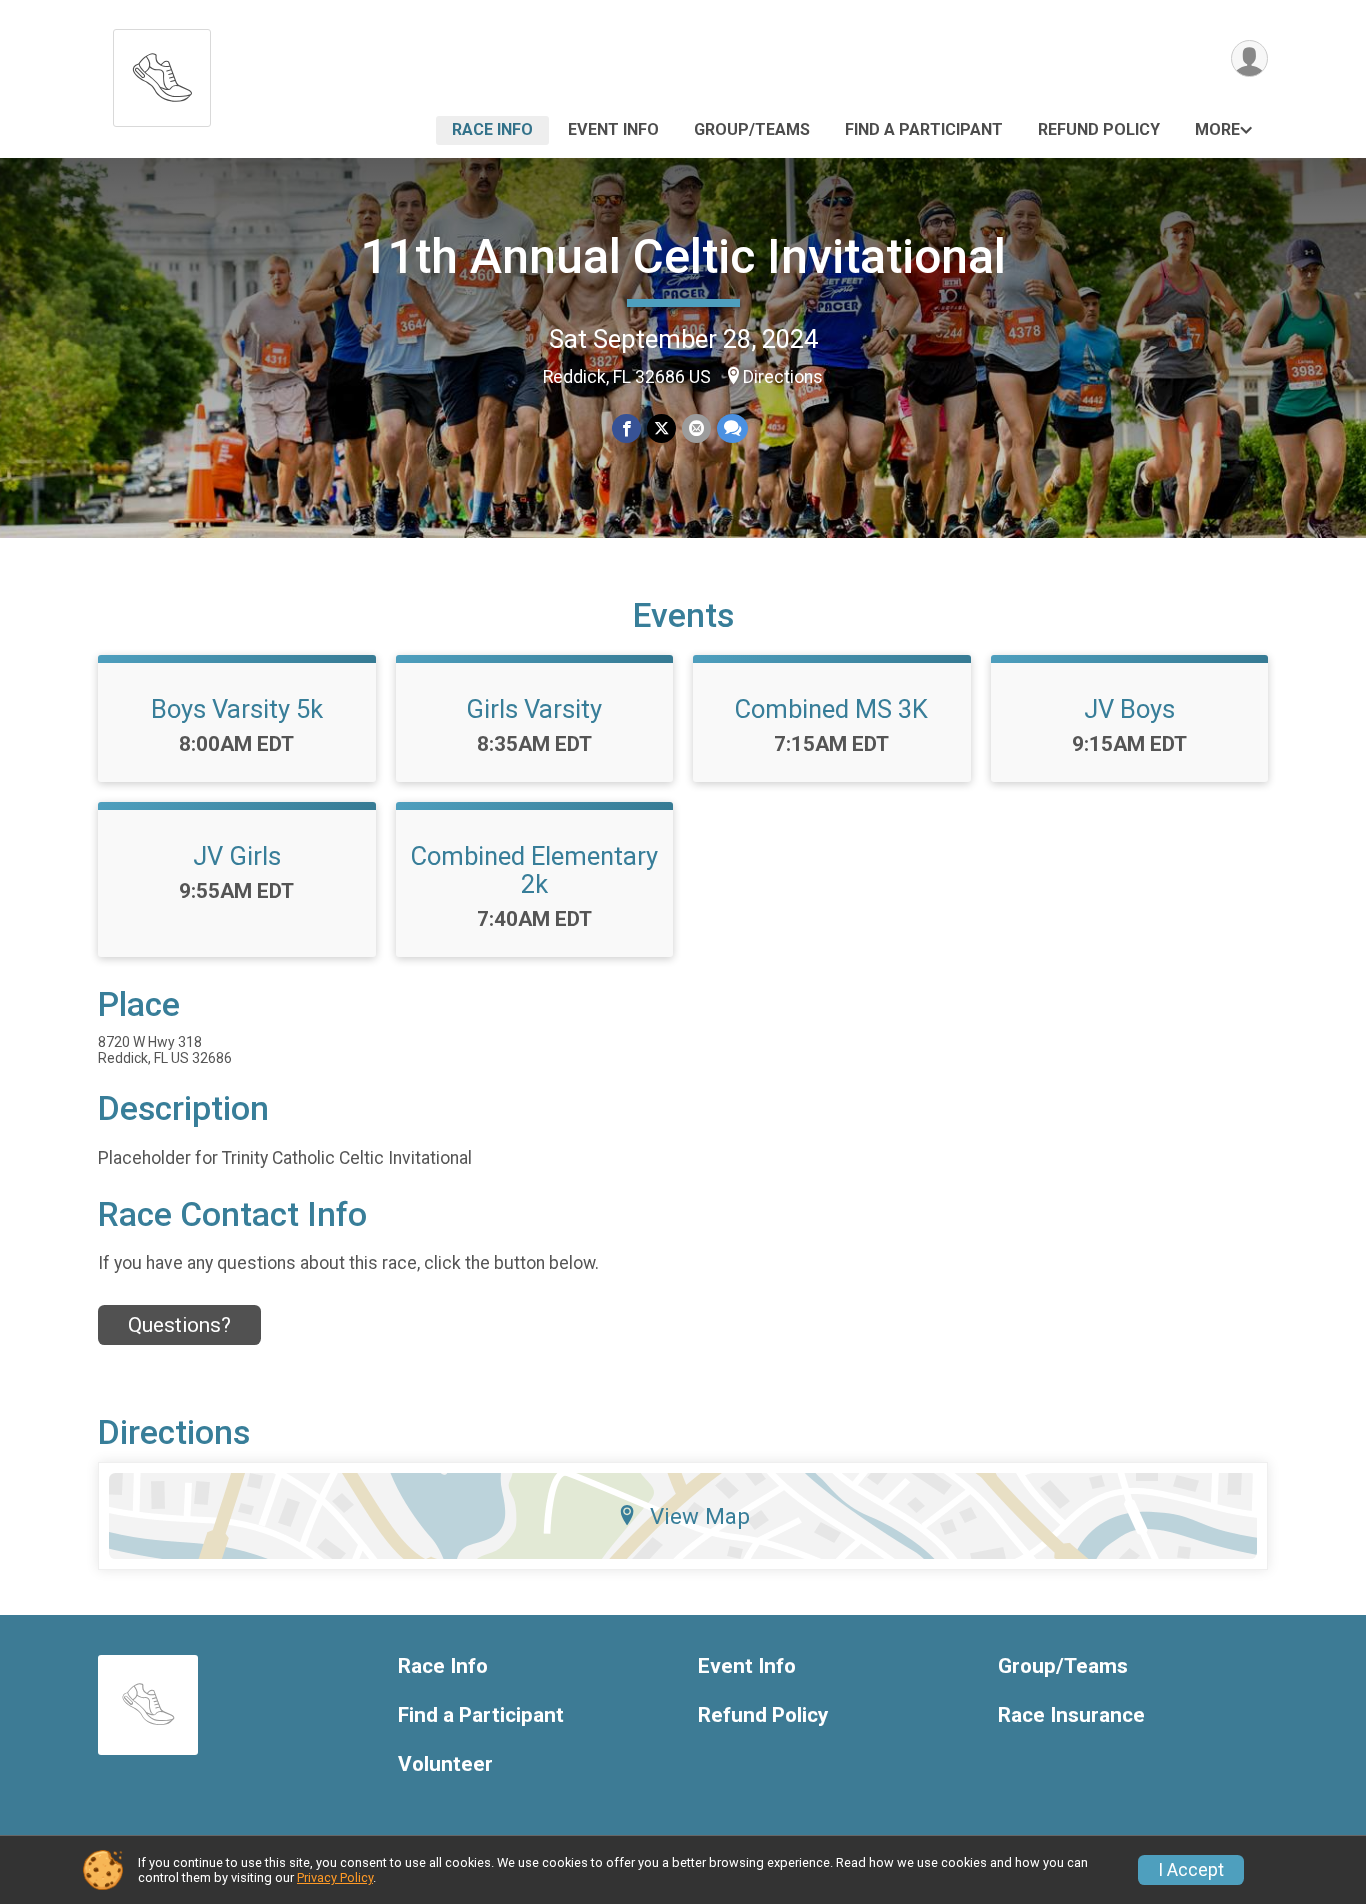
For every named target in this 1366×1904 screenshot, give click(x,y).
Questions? (179, 1325)
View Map (700, 1516)
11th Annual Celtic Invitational (683, 256)
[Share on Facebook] (626, 428)
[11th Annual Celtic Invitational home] (162, 72)
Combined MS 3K (831, 709)
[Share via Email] (696, 428)
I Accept (1191, 1870)
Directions (783, 377)
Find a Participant (924, 129)
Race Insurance (1071, 1715)
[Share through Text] (732, 428)
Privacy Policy (335, 1877)
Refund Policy (1099, 129)
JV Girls (237, 856)
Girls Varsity (534, 709)
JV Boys (1129, 709)
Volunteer (445, 1764)
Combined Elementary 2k (534, 870)
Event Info (613, 129)
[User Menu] (1249, 58)
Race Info (492, 129)
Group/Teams (752, 129)
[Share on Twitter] (661, 428)
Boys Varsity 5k (237, 709)
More (1217, 129)
